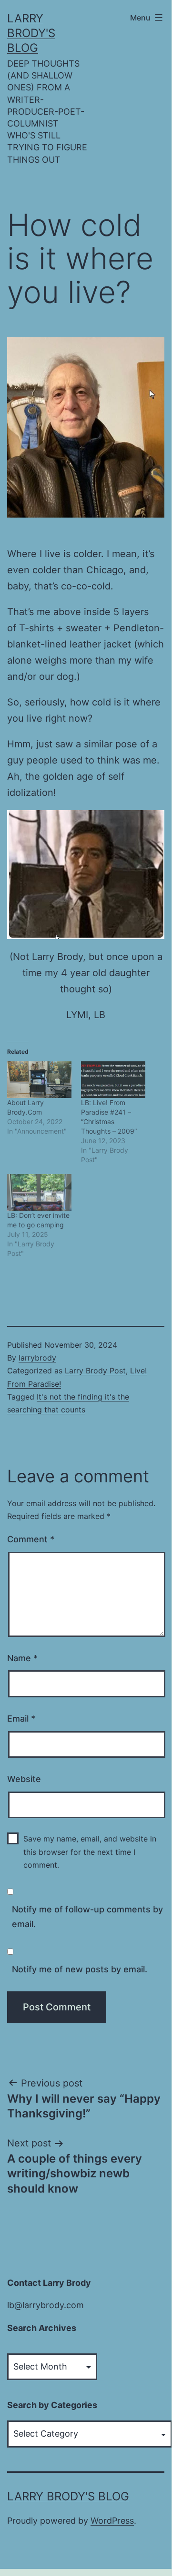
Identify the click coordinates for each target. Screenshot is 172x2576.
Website (24, 1779)
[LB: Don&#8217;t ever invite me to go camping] (39, 1192)
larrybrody (37, 1358)
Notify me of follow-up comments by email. (87, 1917)
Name (22, 1658)
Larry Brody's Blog (31, 33)
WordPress (112, 2521)
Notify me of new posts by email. (80, 1969)
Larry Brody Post (95, 1371)
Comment (31, 1539)
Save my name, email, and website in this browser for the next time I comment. (90, 1851)
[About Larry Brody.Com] (39, 1080)
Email (21, 1719)
